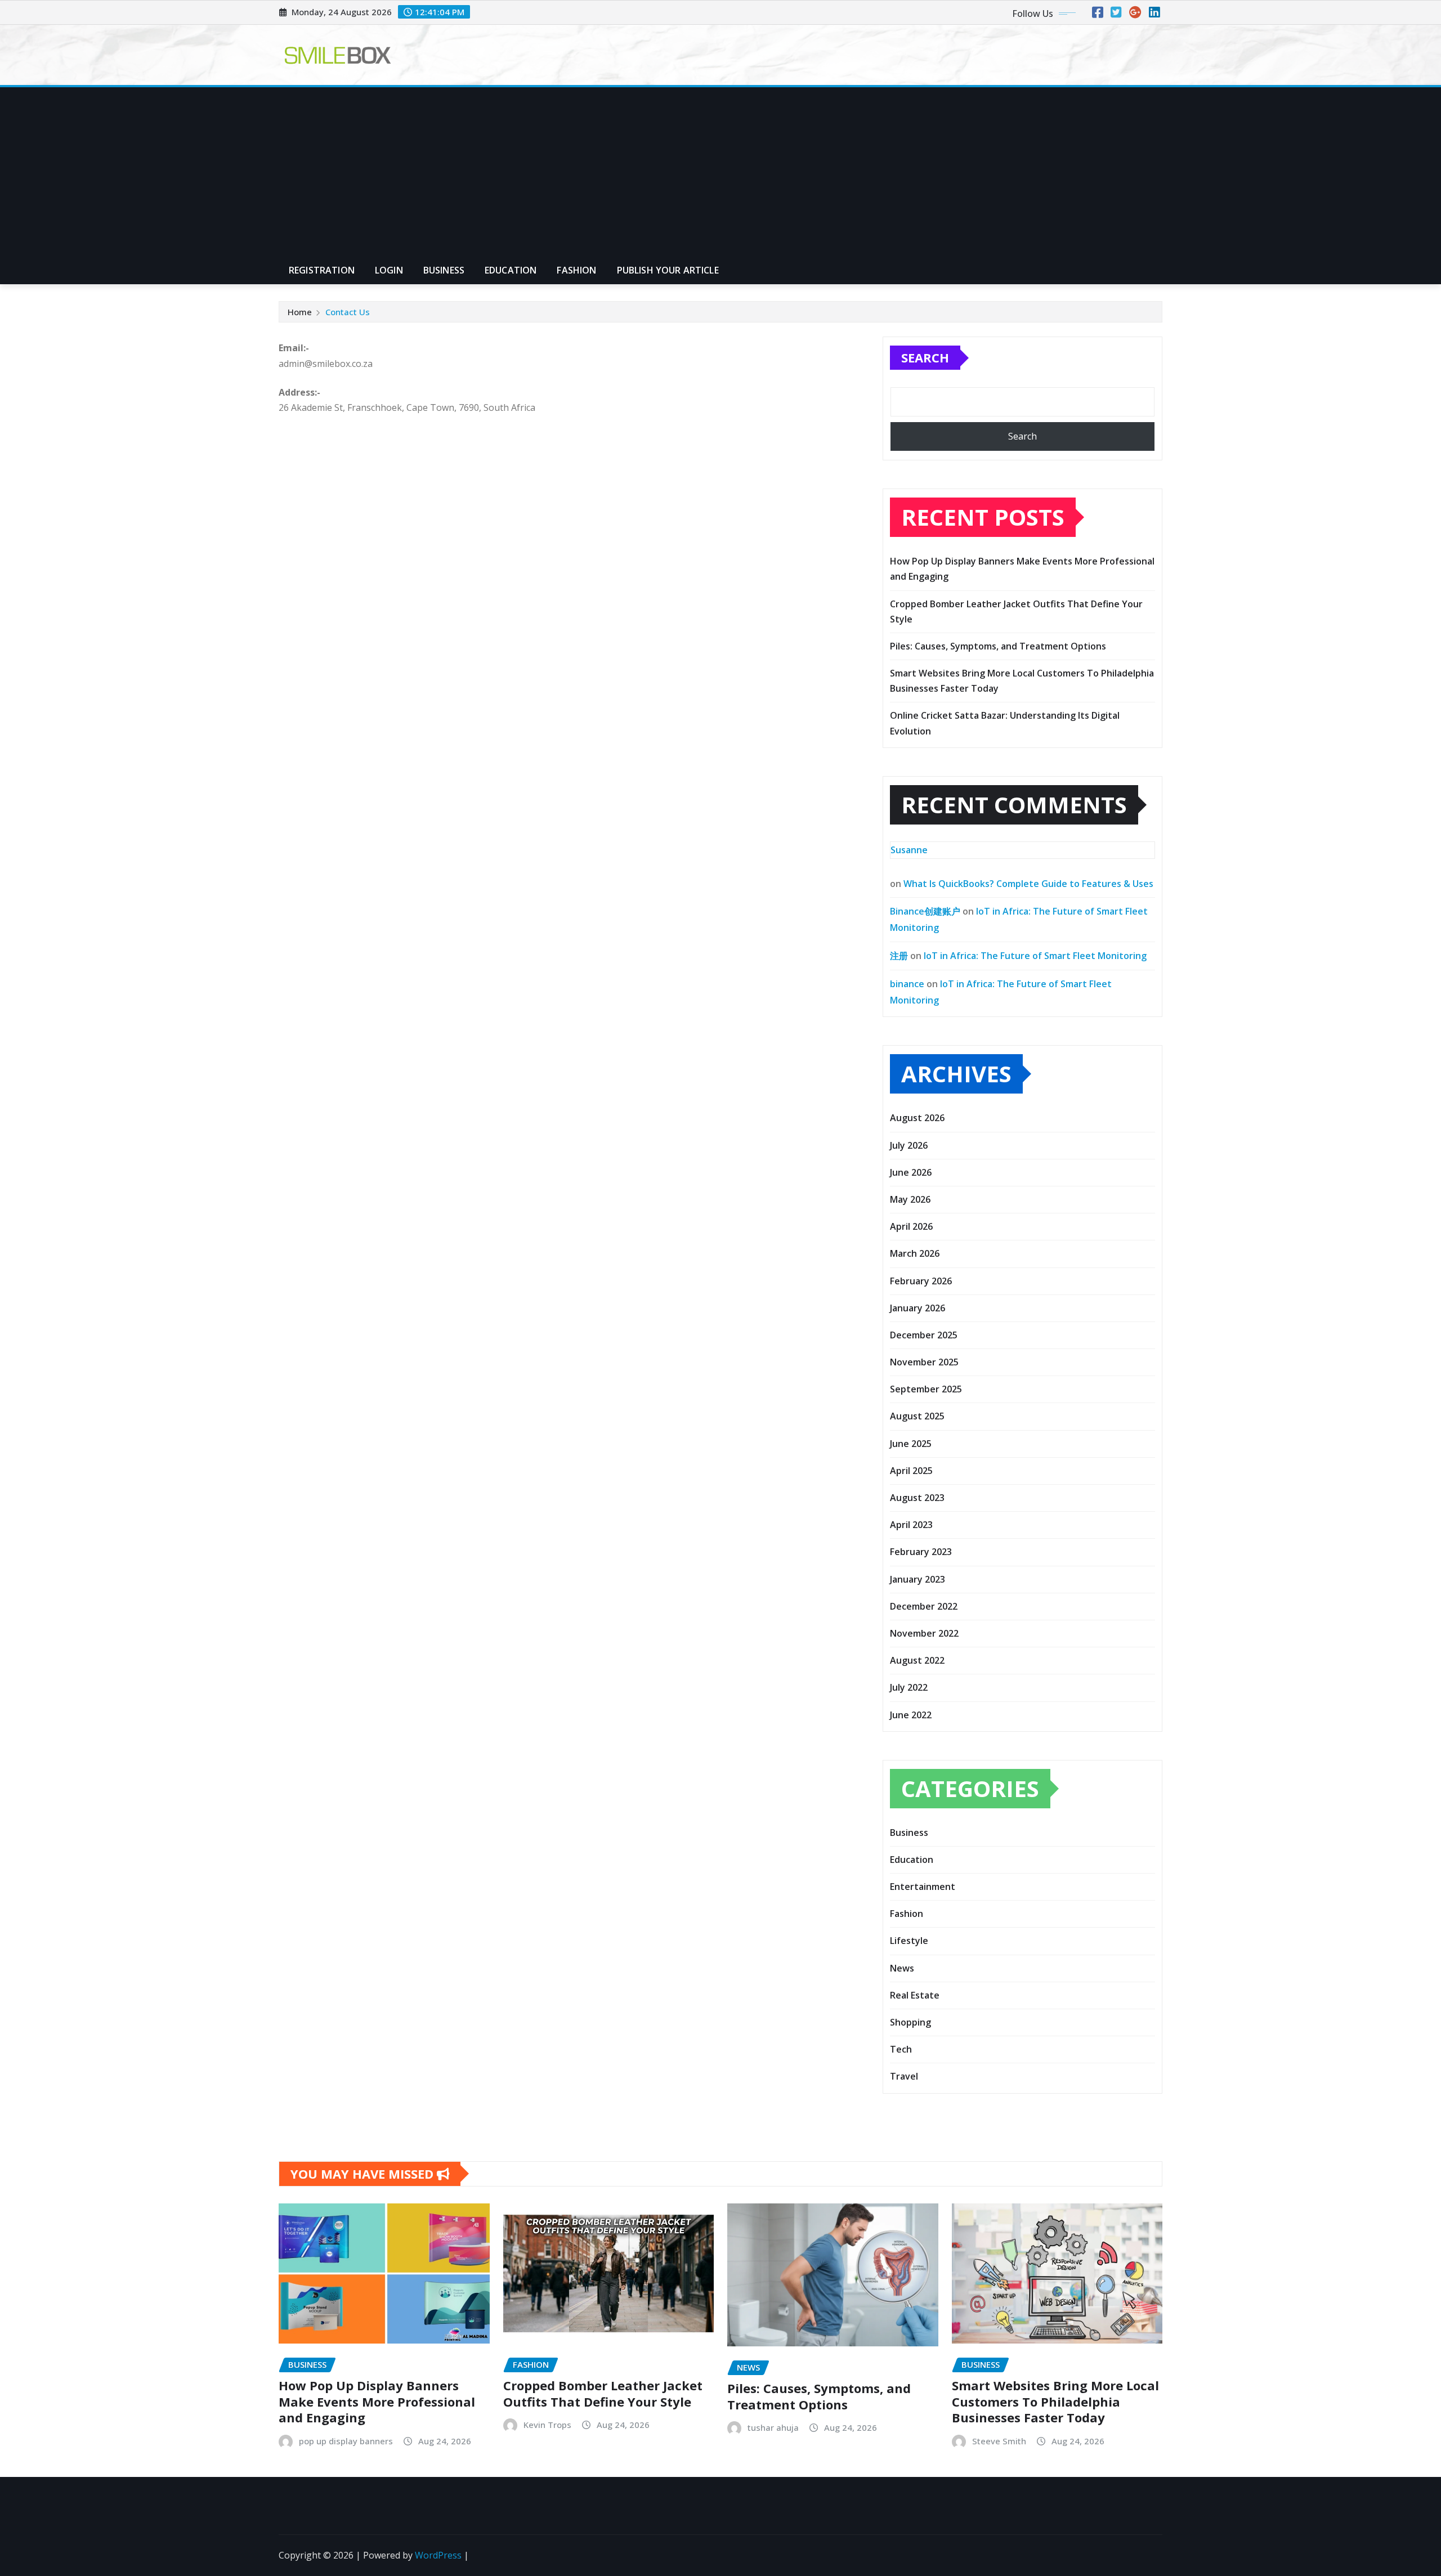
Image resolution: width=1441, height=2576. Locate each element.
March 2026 (915, 1253)
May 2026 (910, 1199)
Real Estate (915, 1995)
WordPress (438, 2555)
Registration (322, 270)
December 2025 (924, 1335)
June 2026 (911, 1172)
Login (389, 270)
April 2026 (911, 1226)
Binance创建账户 (925, 911)
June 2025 (911, 1444)
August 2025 (917, 1416)
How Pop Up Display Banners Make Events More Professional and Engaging (377, 2401)
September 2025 (926, 1389)
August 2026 (917, 1118)
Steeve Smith (999, 2441)
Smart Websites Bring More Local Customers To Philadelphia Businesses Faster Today (1055, 2401)
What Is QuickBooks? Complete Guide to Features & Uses (1028, 884)
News (902, 1968)
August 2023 (917, 1498)
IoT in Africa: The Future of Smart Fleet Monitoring (1035, 956)
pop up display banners (346, 2441)
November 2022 (924, 1633)
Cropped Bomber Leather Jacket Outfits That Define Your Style (603, 2393)
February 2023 (921, 1552)
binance (907, 984)
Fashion (576, 270)
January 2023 (918, 1579)
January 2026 (918, 1308)
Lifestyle (909, 1941)
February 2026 (921, 1281)
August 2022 (917, 1660)
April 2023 (911, 1525)
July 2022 (909, 1687)
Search (925, 357)
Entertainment (923, 1887)
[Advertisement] (720, 172)
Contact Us (348, 312)
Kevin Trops (547, 2425)
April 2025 (911, 1471)
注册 (899, 956)
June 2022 (911, 1715)
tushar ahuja (773, 2427)
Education (511, 270)
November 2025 (924, 1362)
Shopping (910, 2022)
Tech (901, 2049)
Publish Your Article (668, 270)
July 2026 (909, 1145)
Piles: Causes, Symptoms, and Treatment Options (998, 646)
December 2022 (924, 1606)
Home (300, 312)
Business (444, 270)
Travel (904, 2076)
